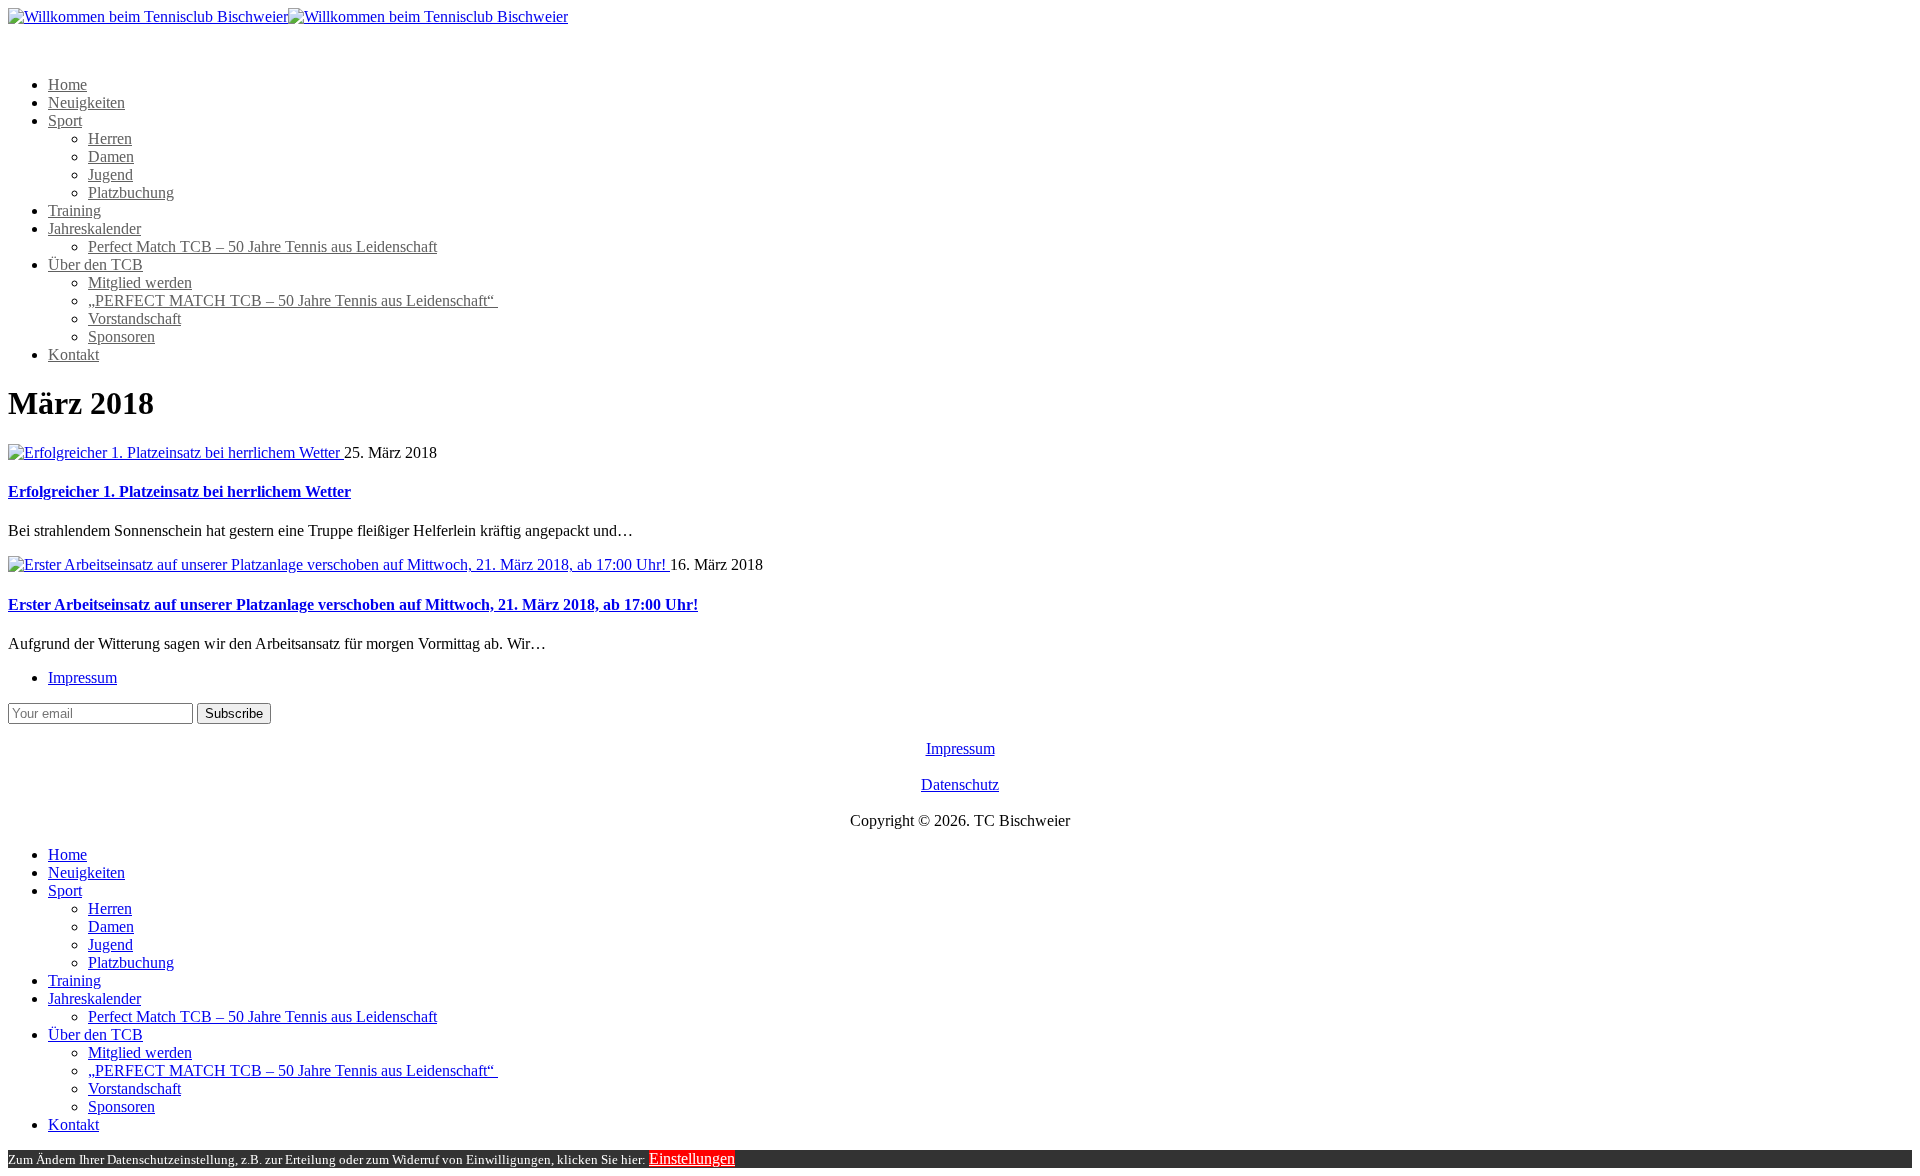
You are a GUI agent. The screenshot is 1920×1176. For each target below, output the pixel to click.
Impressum (82, 677)
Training (74, 210)
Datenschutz (960, 784)
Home (67, 84)
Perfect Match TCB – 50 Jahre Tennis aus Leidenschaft (262, 246)
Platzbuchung (131, 192)
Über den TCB (95, 264)
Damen (111, 156)
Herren (110, 138)
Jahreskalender (94, 228)
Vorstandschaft (134, 318)
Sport (65, 120)
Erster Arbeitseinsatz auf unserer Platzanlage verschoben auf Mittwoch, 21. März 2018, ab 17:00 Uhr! (353, 604)
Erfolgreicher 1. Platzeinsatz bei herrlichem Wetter (179, 491)
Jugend (110, 174)
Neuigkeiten (86, 102)
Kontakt (73, 354)
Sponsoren (121, 336)
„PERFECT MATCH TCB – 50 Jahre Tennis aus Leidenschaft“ (293, 300)
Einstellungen (692, 1158)
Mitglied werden (140, 282)
